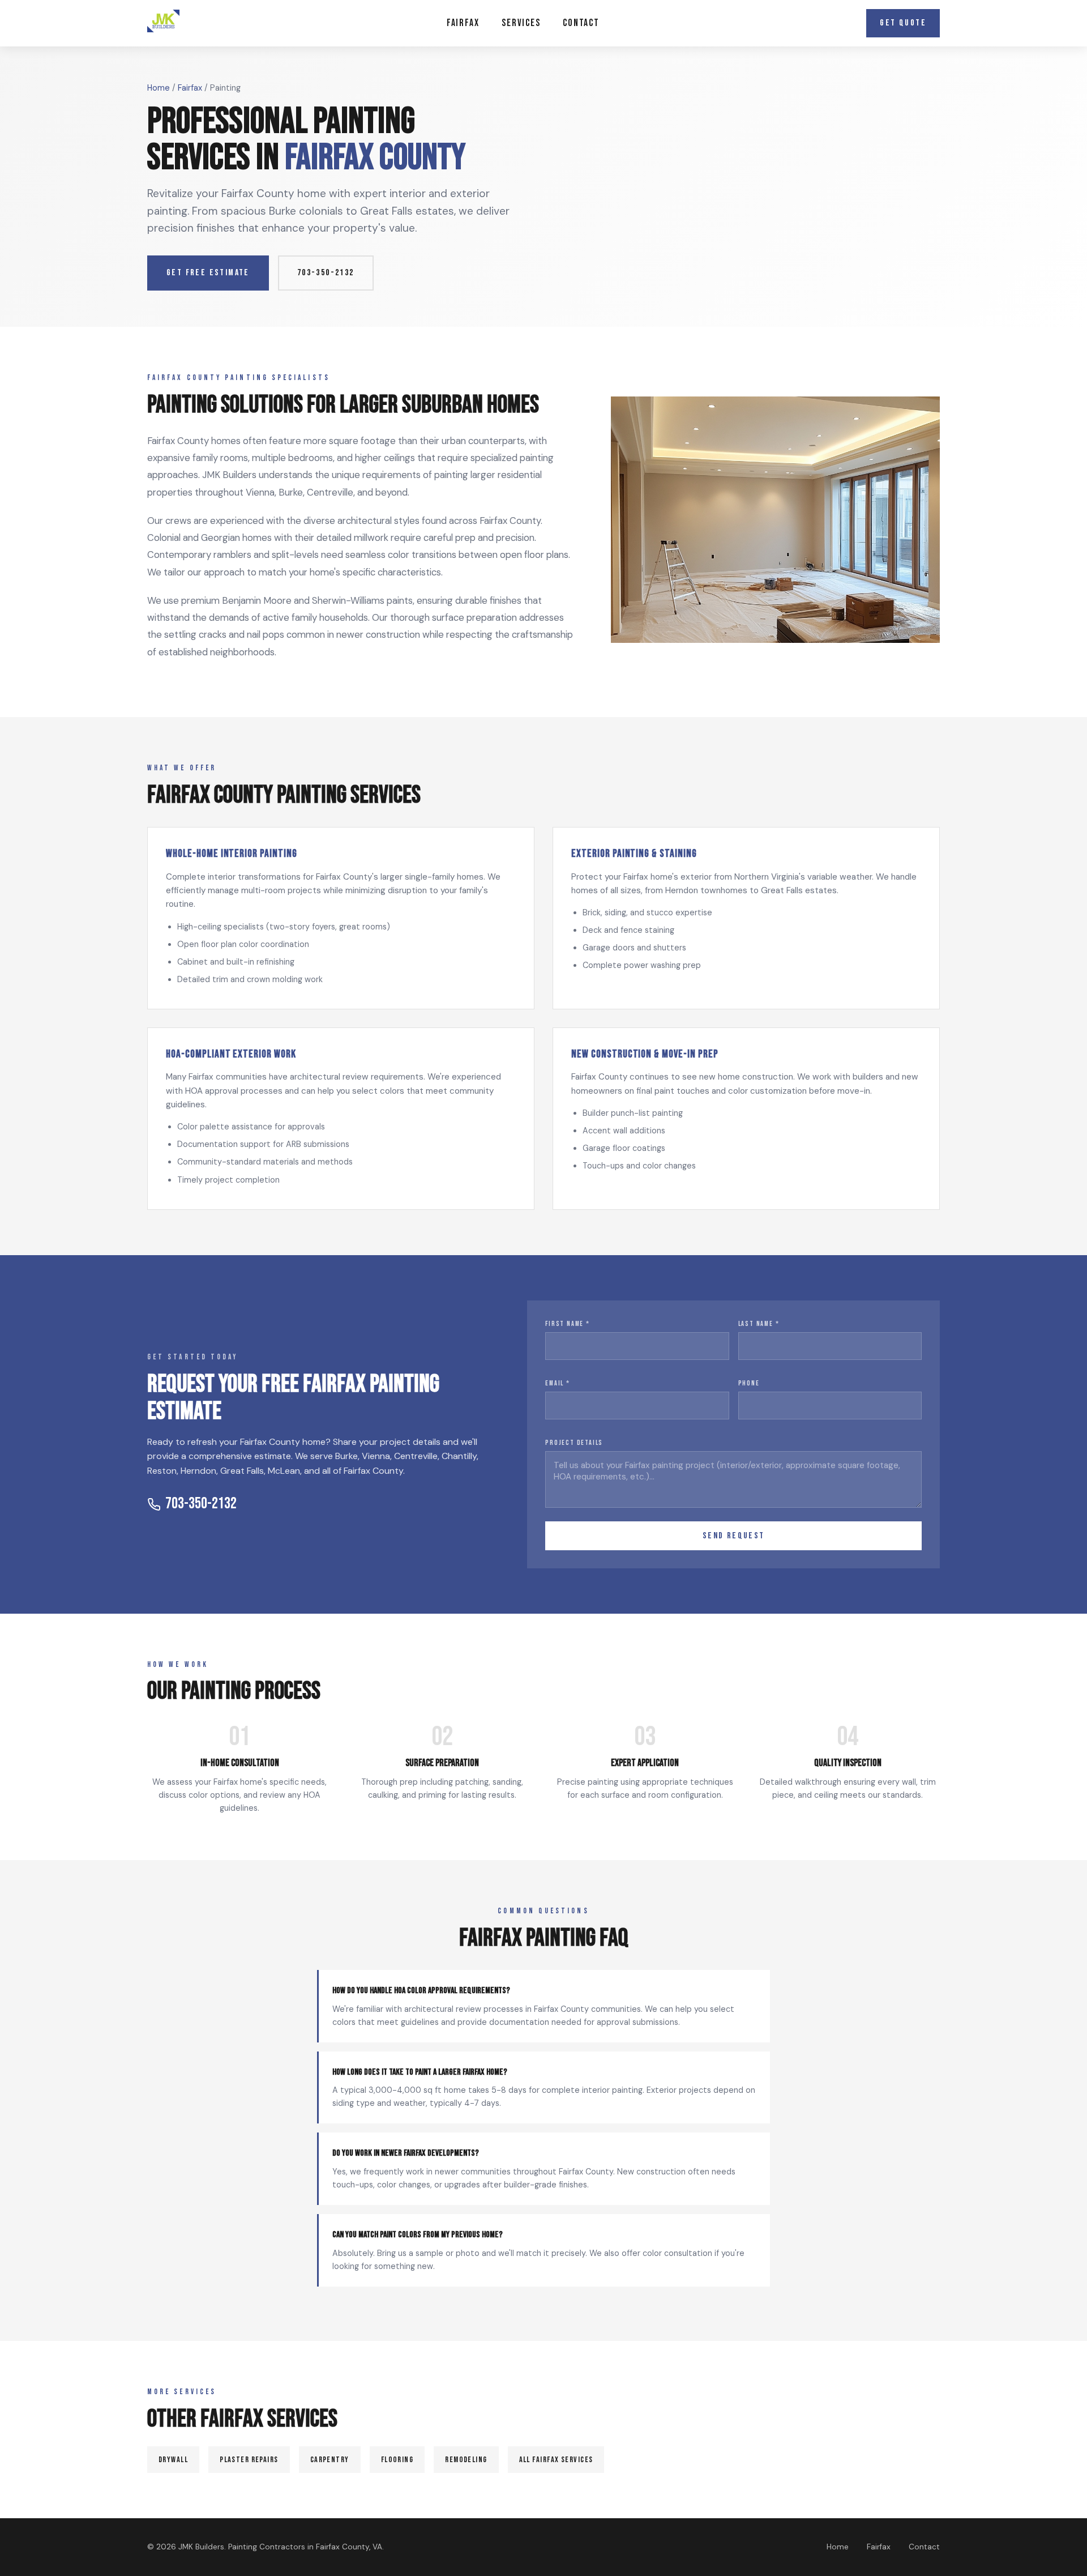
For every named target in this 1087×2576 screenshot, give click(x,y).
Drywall (173, 2460)
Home (159, 88)
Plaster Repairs (249, 2460)
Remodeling (466, 2460)
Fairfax (463, 23)
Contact (581, 23)
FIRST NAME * (568, 1324)
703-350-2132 (326, 273)
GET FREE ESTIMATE (208, 273)
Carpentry (330, 2460)
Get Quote (903, 23)
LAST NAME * (759, 1324)
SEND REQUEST (734, 1536)
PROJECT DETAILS (574, 1443)
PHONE (749, 1383)
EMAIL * (558, 1383)
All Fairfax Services (556, 2460)
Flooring (397, 2460)
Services (521, 23)
